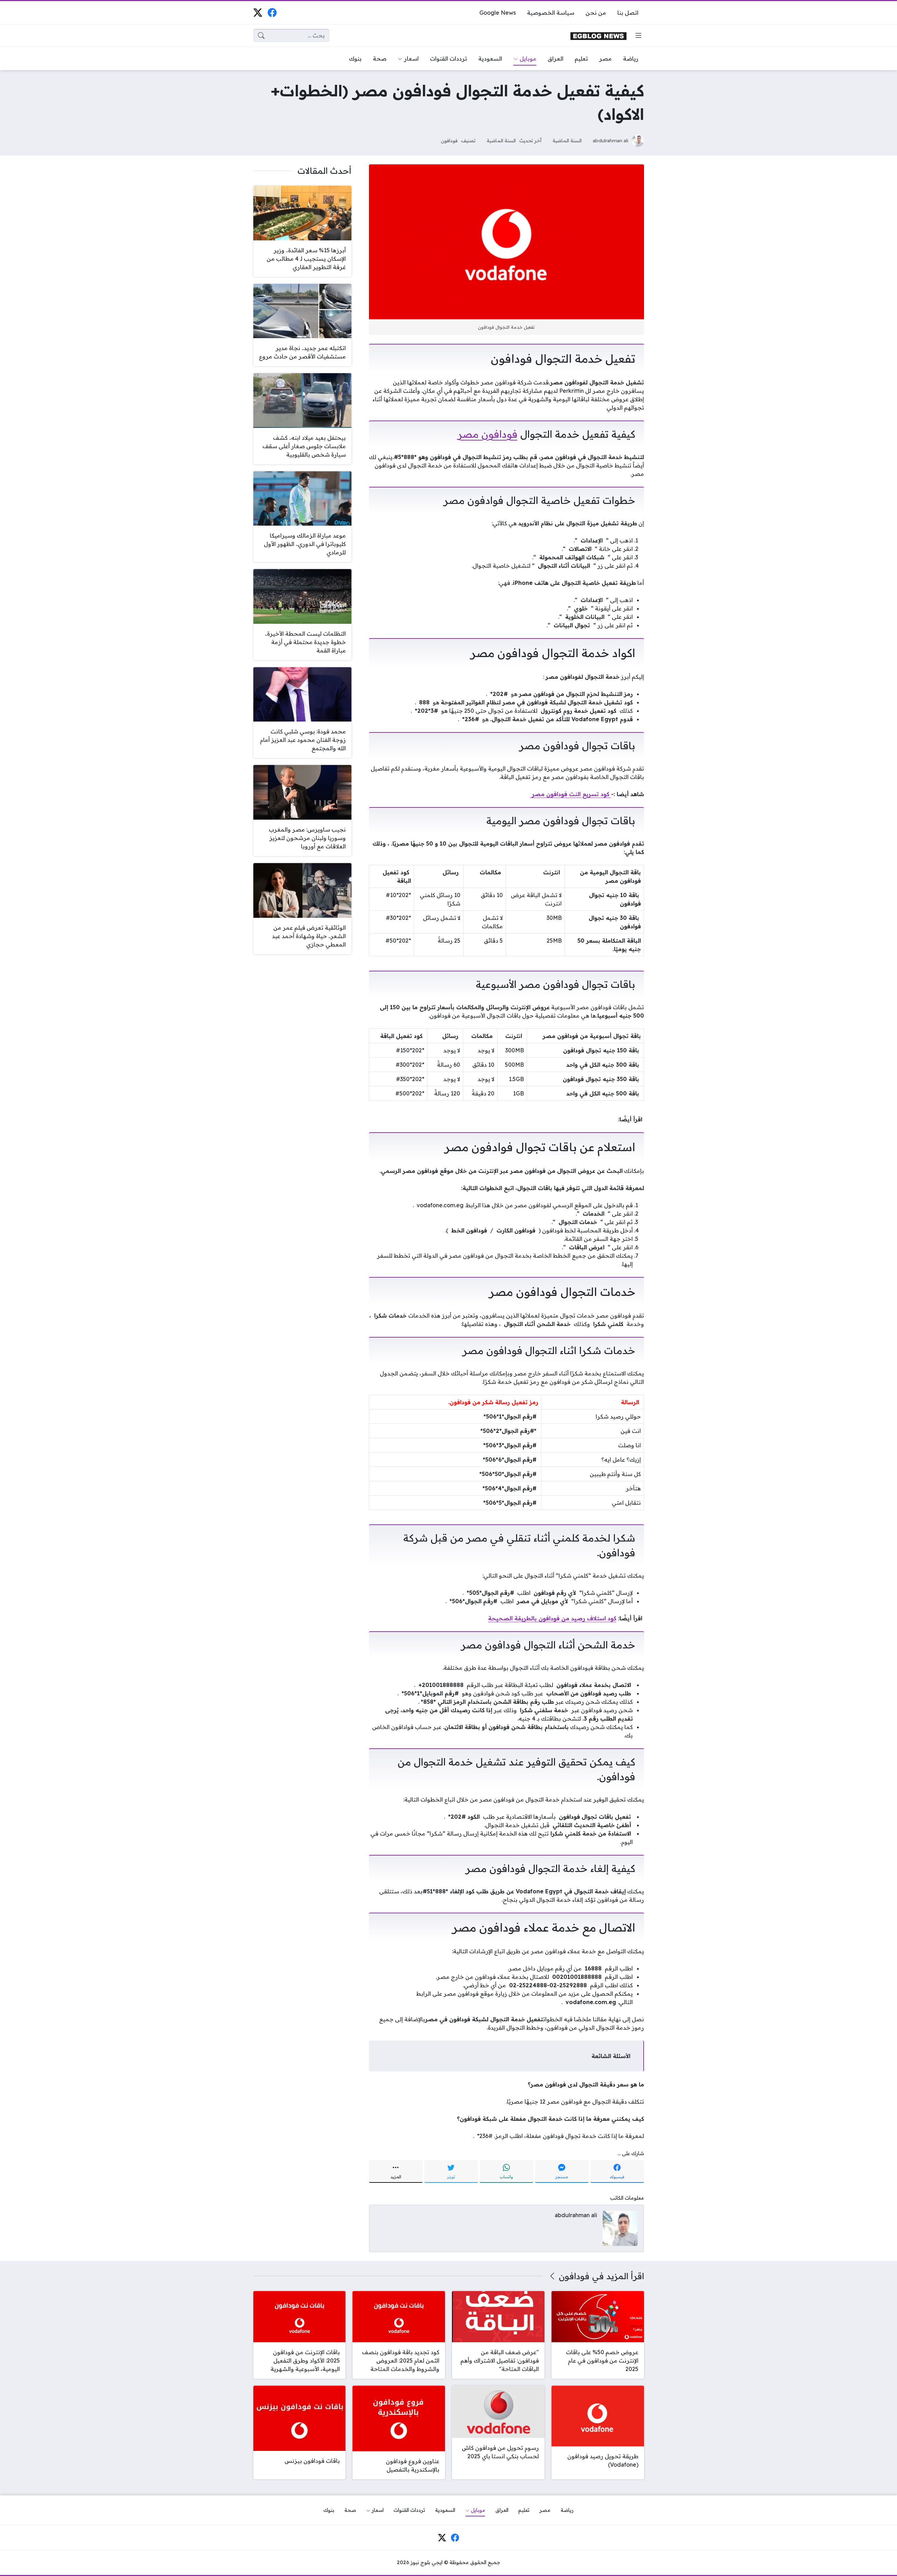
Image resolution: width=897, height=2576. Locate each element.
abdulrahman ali (611, 140)
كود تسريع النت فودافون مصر (571, 794)
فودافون (449, 140)
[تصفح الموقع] (638, 35)
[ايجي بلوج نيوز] (598, 36)
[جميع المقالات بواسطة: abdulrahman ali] (620, 2228)
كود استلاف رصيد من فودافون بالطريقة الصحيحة (552, 1618)
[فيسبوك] (272, 12)
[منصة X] (258, 12)
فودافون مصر (488, 434)
